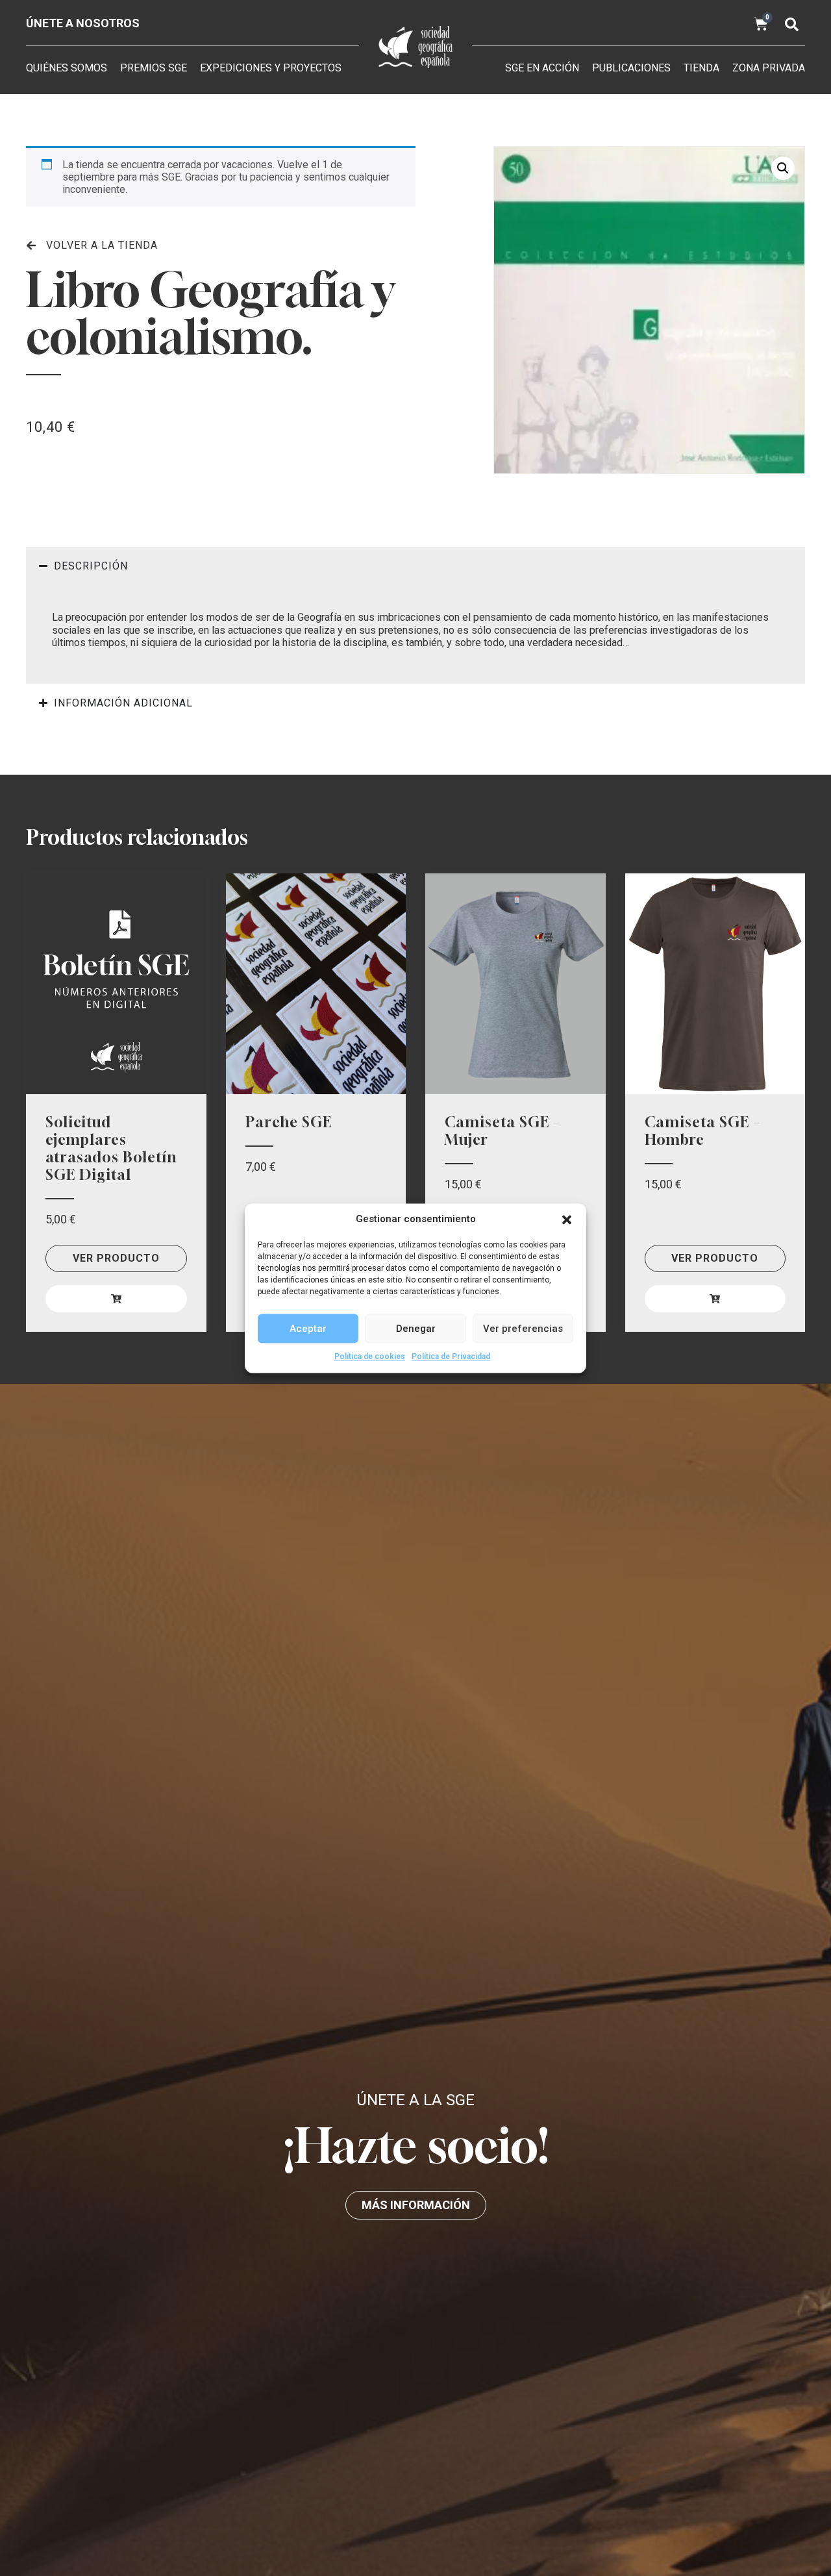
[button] (567, 1219)
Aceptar (308, 1328)
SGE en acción (542, 68)
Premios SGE (154, 68)
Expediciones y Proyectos (271, 68)
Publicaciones (631, 68)
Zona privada (769, 68)
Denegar (416, 1328)
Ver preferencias (523, 1328)
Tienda (701, 68)
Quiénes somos (67, 68)
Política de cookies (370, 1357)
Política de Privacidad (451, 1357)
